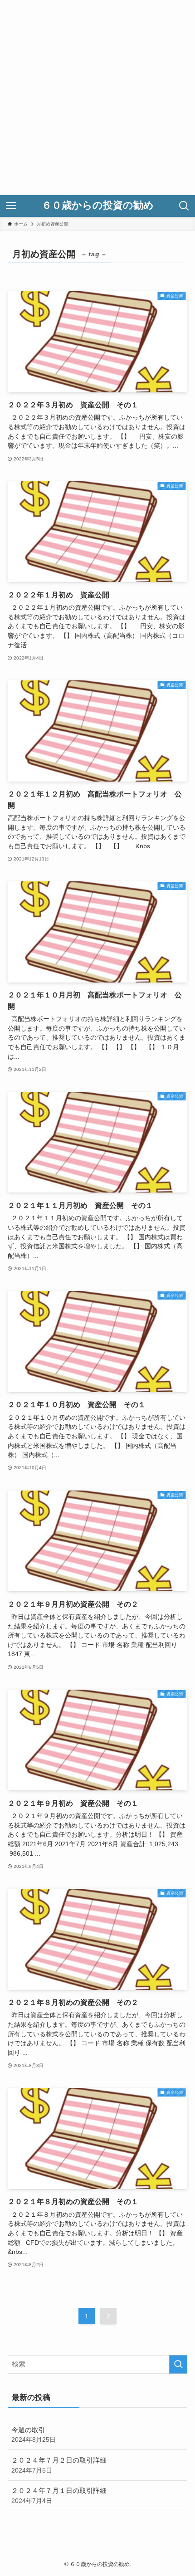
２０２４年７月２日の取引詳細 (59, 2465)
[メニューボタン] (11, 206)
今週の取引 (34, 2435)
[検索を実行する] (178, 2364)
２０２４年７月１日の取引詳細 (59, 2495)
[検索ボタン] (184, 206)
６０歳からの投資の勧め (98, 206)
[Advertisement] (97, 98)
